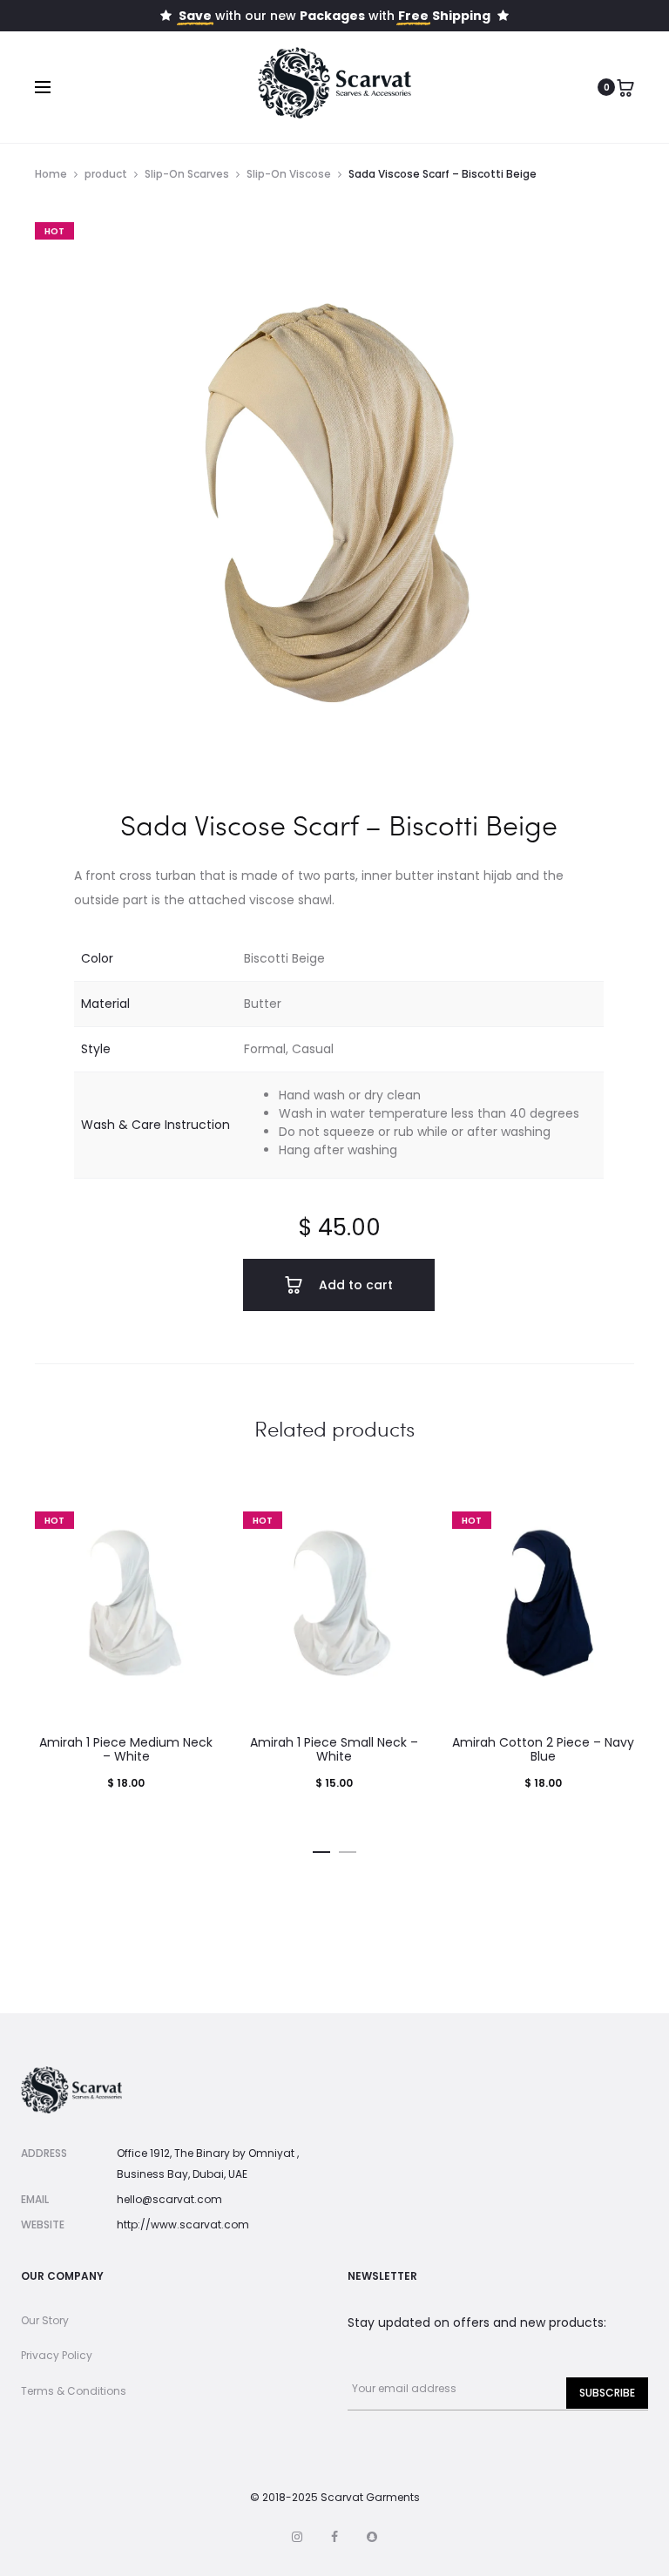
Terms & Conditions (74, 2391)
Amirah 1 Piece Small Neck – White (334, 1750)
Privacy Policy (57, 2355)
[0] (625, 87)
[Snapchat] (372, 2537)
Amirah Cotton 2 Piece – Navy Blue (543, 1750)
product (106, 174)
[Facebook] (334, 2537)
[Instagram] (297, 2537)
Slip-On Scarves (187, 174)
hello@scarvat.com (169, 2199)
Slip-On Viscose (289, 174)
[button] (321, 1849)
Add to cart (354, 1285)
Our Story (45, 2320)
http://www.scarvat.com (183, 2224)
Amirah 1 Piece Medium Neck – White (126, 1750)
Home (51, 174)
